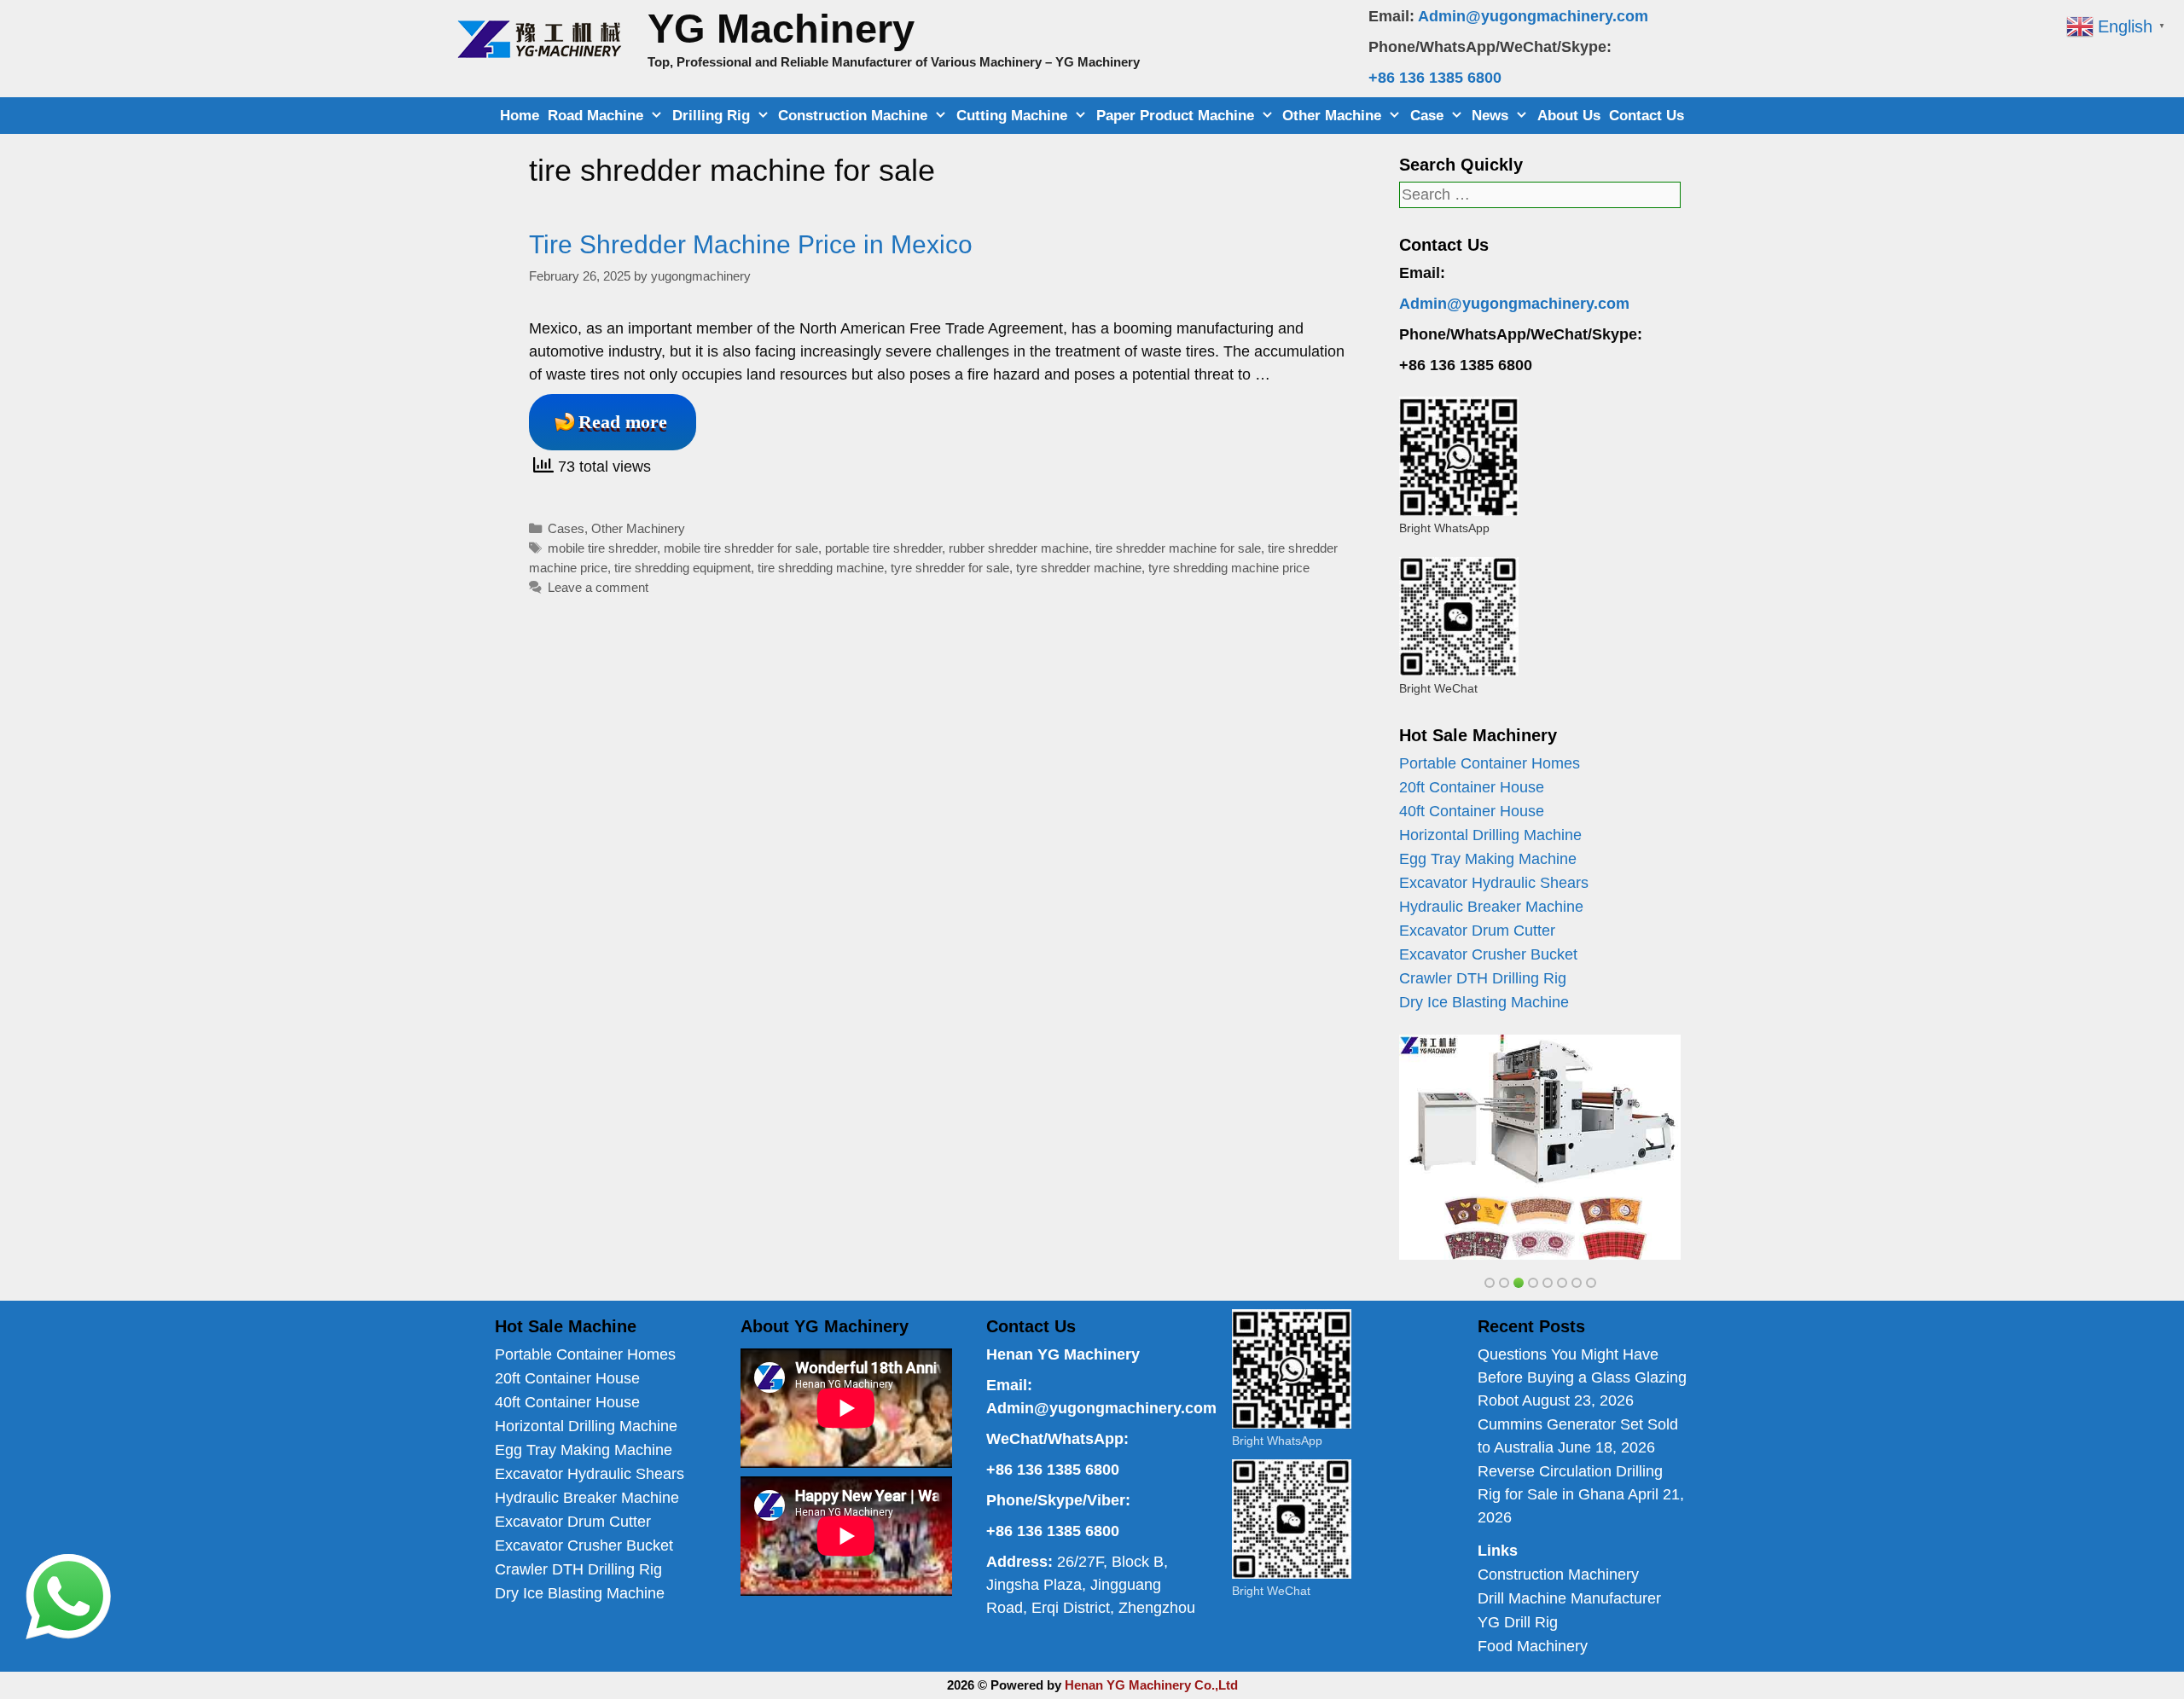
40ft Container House (1472, 811)
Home (520, 116)
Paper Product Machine (1175, 116)
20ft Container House (1472, 787)
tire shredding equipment (682, 568)
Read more (623, 422)
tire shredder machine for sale (1178, 548)
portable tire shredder (883, 548)
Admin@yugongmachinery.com (1533, 16)
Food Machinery (1533, 1646)
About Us (1569, 116)
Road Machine (595, 116)
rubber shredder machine (1019, 548)
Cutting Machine (1012, 116)
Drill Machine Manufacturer (1569, 1598)
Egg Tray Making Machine (1488, 859)
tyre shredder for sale (950, 568)
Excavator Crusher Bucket (1488, 954)
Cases (566, 528)
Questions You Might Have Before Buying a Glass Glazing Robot (1582, 1377)
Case (1427, 116)
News (1490, 116)
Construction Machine (853, 116)
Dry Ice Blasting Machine (1484, 1002)
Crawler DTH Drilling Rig (1483, 978)
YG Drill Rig (1518, 1622)
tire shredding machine (821, 568)
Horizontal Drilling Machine (1490, 835)
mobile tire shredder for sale (741, 548)
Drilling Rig (711, 116)
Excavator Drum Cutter (1477, 931)
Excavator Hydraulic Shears (1494, 883)
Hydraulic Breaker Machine (1491, 907)
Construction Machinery (1558, 1574)
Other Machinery (638, 528)
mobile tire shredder (602, 548)
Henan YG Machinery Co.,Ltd (1151, 1685)
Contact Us (1647, 116)
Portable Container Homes (1490, 763)
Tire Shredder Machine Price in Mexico (751, 244)
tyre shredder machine (1079, 568)
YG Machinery (781, 29)
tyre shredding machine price (1229, 568)
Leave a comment (598, 587)
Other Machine (1332, 116)
